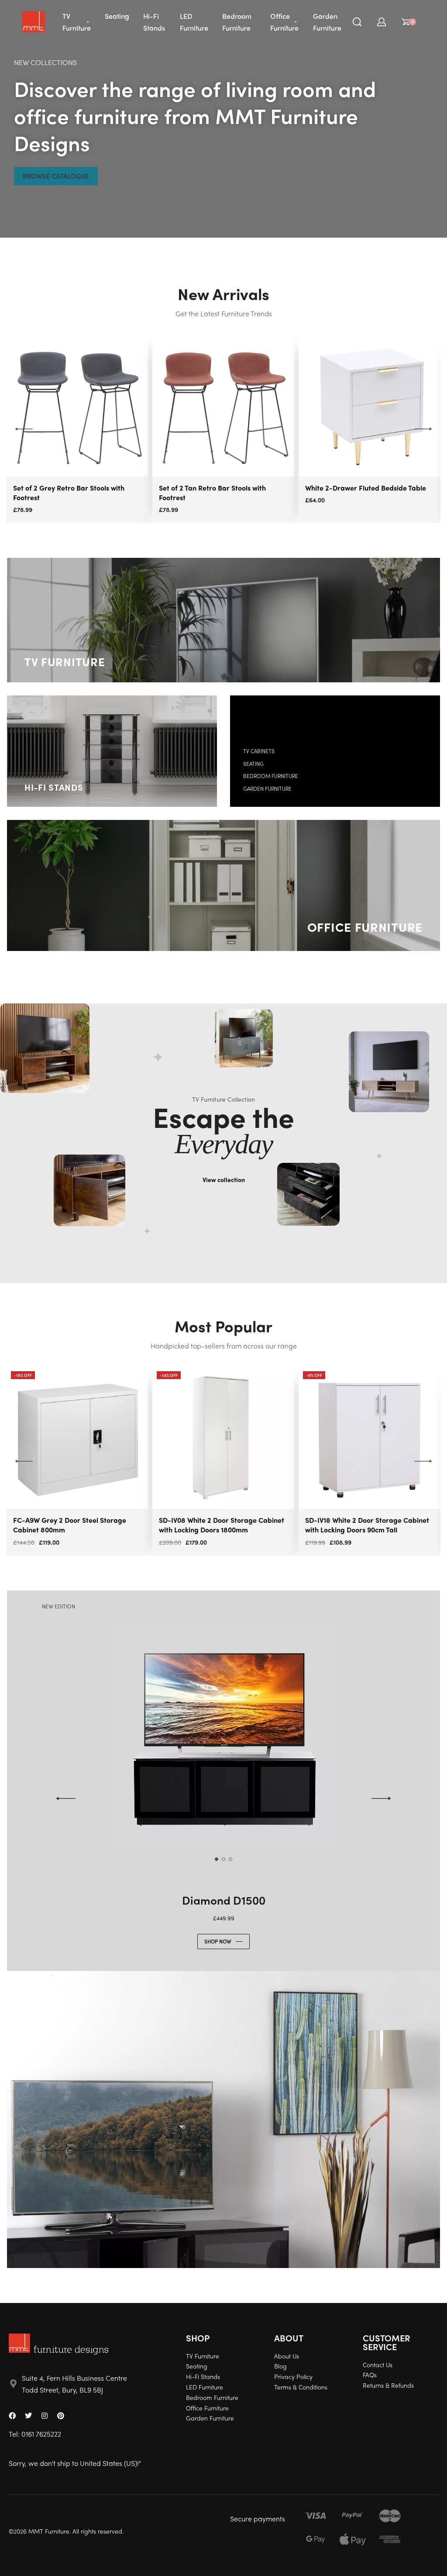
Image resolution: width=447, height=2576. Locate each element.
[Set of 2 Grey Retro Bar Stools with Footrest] (77, 406)
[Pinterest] (61, 2416)
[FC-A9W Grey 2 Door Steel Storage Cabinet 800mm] (77, 1438)
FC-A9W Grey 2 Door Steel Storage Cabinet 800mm (70, 1525)
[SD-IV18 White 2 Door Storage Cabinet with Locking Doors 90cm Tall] (370, 1438)
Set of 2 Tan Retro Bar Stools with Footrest (212, 493)
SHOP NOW (218, 1941)
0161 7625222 (41, 2434)
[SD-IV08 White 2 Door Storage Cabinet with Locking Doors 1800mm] (223, 1438)
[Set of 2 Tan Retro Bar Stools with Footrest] (223, 406)
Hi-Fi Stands (54, 787)
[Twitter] (28, 2416)
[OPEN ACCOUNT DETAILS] (382, 22)
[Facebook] (12, 2416)
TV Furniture (65, 661)
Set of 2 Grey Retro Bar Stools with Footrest (69, 493)
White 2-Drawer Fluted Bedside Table (366, 488)
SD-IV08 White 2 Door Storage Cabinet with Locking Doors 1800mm (222, 1525)
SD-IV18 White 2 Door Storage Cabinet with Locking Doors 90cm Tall (367, 1525)
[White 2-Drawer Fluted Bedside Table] (370, 406)
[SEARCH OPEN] (357, 22)
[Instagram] (45, 2416)
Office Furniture (365, 927)
